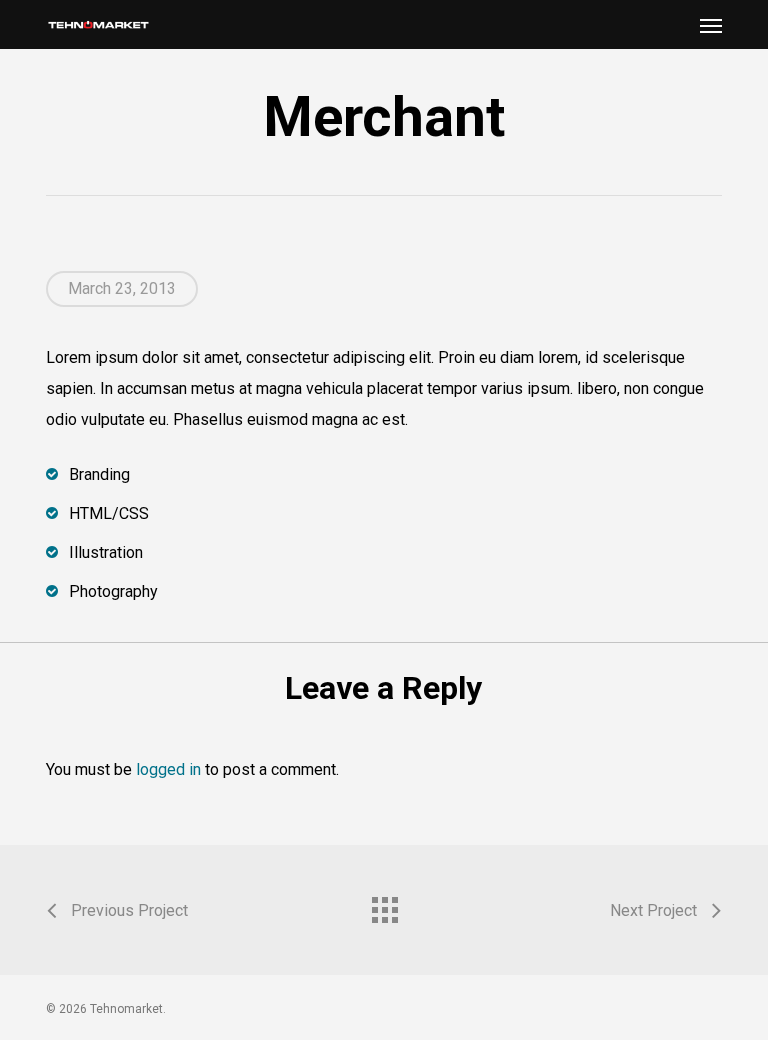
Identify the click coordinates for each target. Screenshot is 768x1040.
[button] (711, 25)
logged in (168, 769)
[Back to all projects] (384, 905)
